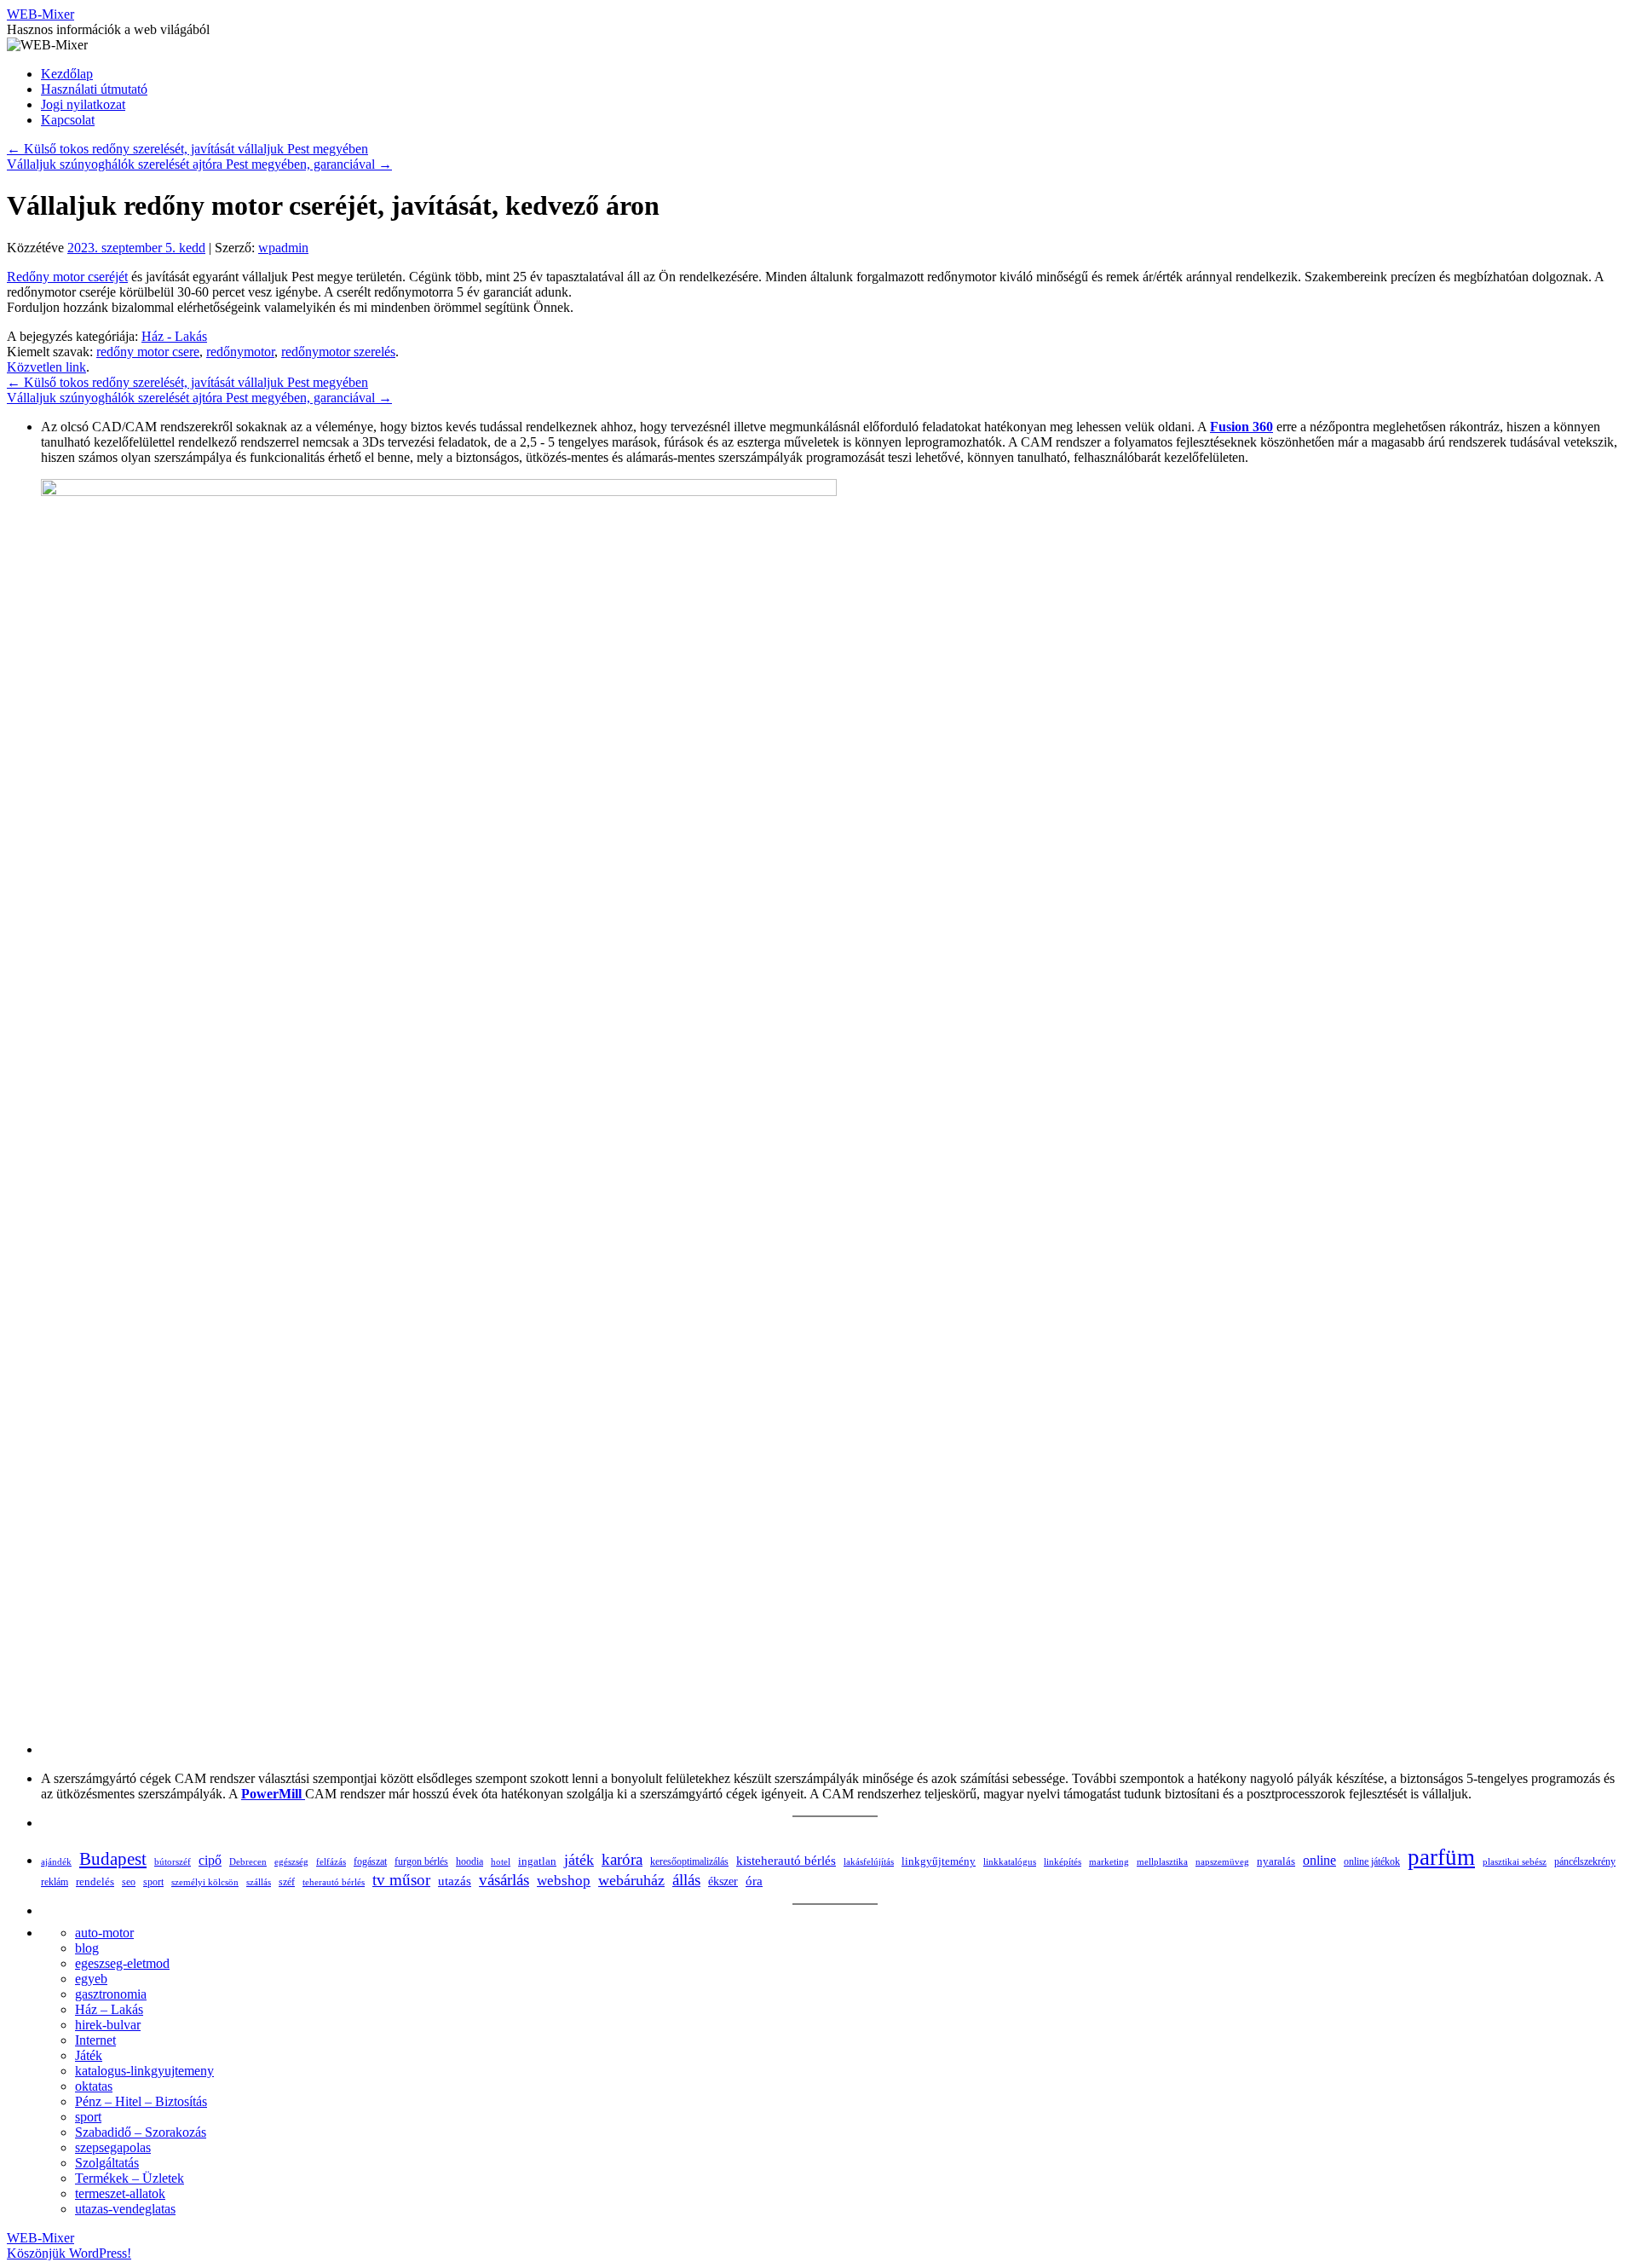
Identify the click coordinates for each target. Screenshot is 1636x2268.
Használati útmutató (94, 89)
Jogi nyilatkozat (83, 104)
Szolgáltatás (107, 2163)
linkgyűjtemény (939, 1861)
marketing (1109, 1861)
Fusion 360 (1241, 427)
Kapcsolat (68, 120)
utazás (455, 1881)
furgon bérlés (421, 1861)
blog (87, 1948)
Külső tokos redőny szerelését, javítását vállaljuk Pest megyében (187, 149)
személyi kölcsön (205, 1882)
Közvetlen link (46, 367)
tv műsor (401, 1880)
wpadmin (283, 248)
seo (129, 1882)
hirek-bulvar (108, 2025)
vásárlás (504, 1880)
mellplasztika (1162, 1861)
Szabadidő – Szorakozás (141, 2132)
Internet (95, 2040)
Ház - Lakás (174, 336)
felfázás (331, 1861)
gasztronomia (111, 1994)
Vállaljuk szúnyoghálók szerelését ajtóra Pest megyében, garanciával (199, 164)
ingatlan (537, 1861)
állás (686, 1880)
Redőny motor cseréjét (67, 277)
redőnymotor (240, 352)
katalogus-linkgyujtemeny (144, 2071)
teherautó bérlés (334, 1882)
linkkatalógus (1010, 1861)
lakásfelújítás (869, 1861)
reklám (55, 1882)
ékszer (723, 1881)
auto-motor (104, 1933)
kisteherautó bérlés (786, 1861)
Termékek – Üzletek (130, 2178)
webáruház (631, 1880)
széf (287, 1882)
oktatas (94, 2086)
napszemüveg (1222, 1861)
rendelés (95, 1881)
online (1319, 1860)
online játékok (1372, 1861)
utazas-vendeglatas (125, 2209)
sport (153, 1882)
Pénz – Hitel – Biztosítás (141, 2101)
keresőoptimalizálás (689, 1861)
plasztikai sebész (1515, 1861)
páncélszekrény (1585, 1861)
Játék (89, 2055)
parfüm (1441, 1857)
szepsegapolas (113, 2147)
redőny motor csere (148, 352)
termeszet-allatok (120, 2193)
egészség (291, 1861)
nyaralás (1276, 1861)
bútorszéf (173, 1861)
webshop (564, 1881)
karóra (622, 1859)
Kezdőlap (67, 74)
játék (579, 1860)
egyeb (91, 1979)
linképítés (1063, 1862)
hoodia (469, 1861)
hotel (501, 1861)
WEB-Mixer (40, 14)
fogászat (370, 1861)
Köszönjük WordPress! (69, 2253)
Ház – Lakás (109, 2009)
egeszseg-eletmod (122, 1963)
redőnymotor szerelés (338, 352)
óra (754, 1881)
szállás (259, 1882)
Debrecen (248, 1861)
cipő (210, 1860)
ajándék (56, 1861)
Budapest (113, 1858)
